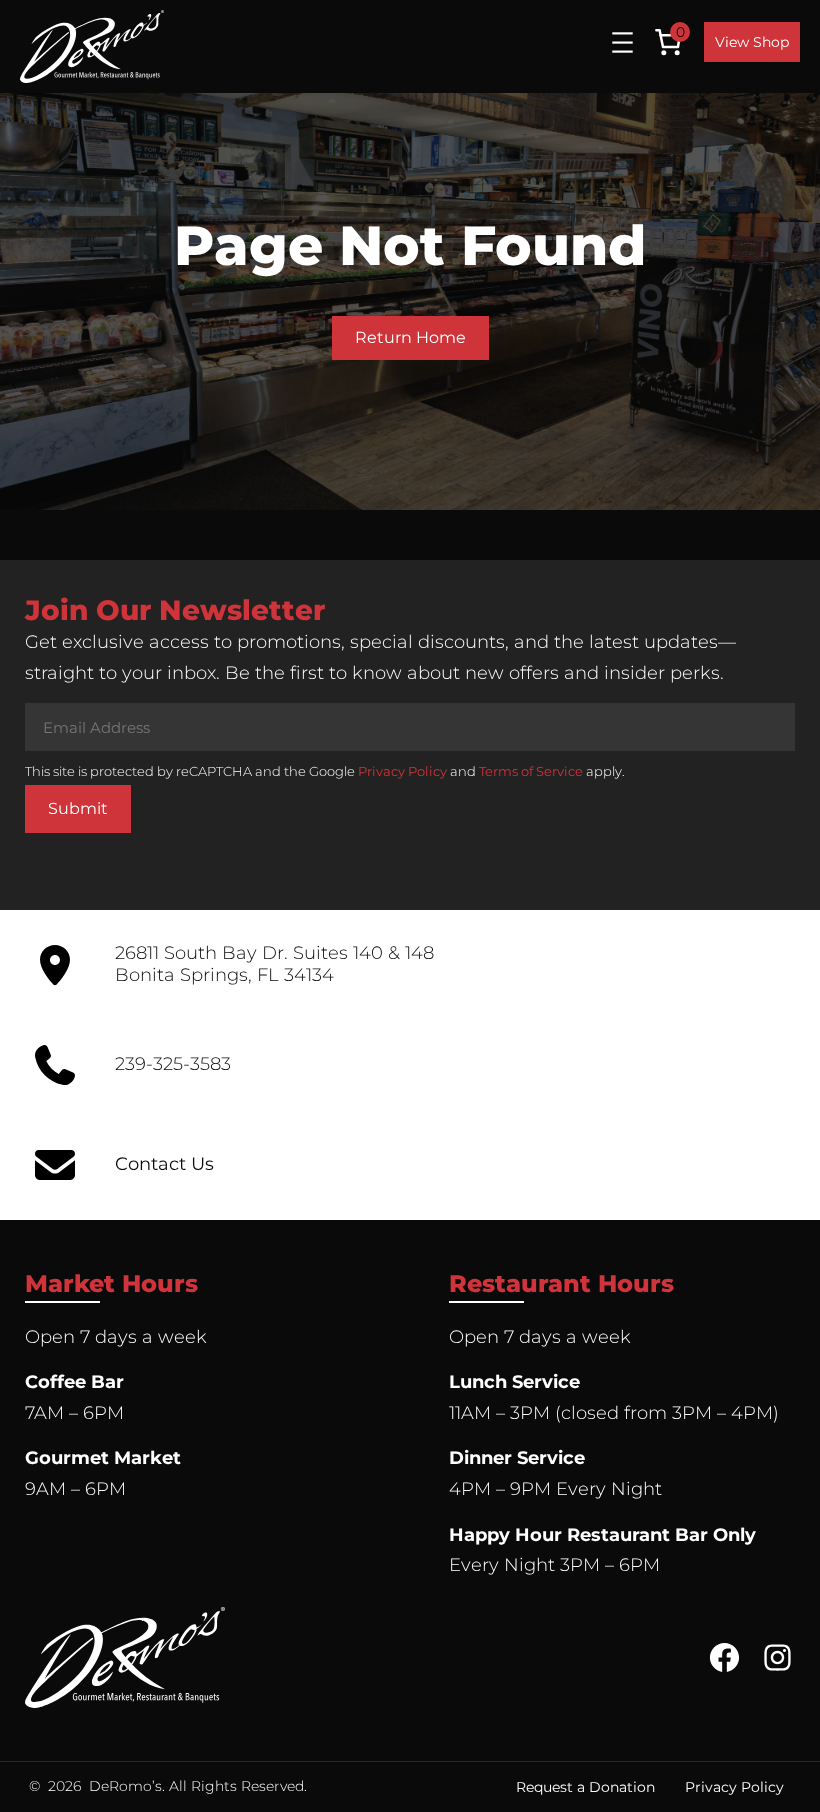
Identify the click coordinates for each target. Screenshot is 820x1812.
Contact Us (164, 1164)
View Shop (752, 42)
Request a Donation (585, 1787)
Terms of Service (531, 771)
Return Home (410, 337)
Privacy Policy (402, 771)
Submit (78, 808)
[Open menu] (622, 42)
